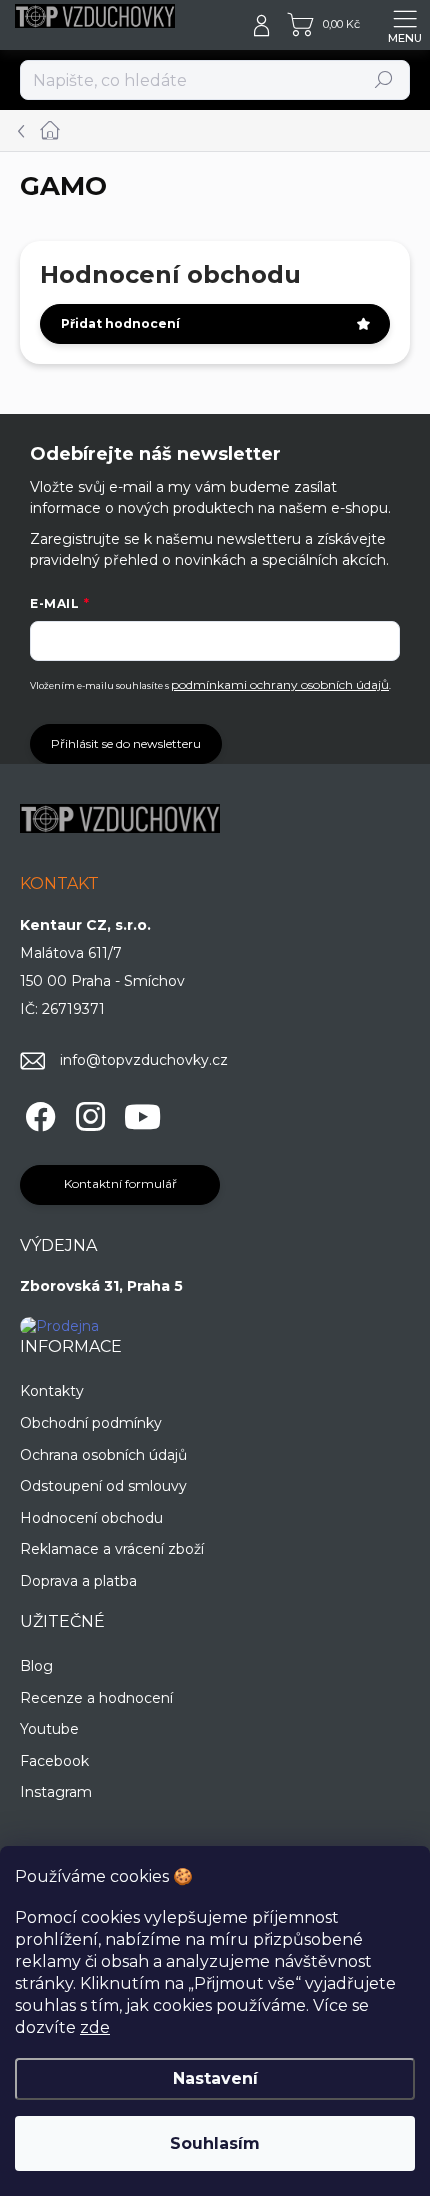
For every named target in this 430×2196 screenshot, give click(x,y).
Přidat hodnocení (120, 323)
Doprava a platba (78, 1581)
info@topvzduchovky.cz (144, 1060)
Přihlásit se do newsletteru (126, 743)
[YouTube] (142, 1113)
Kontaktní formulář (120, 1183)
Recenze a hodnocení (96, 1698)
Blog (36, 1666)
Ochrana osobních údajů (103, 1455)
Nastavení (215, 2078)
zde (95, 2027)
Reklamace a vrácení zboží (112, 1549)
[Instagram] (87, 1113)
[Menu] (405, 25)
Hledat (384, 79)
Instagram (56, 1792)
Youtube (49, 1729)
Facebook (54, 1761)
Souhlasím (215, 2143)
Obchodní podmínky (91, 1423)
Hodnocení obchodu (91, 1518)
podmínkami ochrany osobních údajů (280, 684)
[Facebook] (37, 1113)
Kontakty (52, 1391)
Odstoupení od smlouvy (103, 1486)
